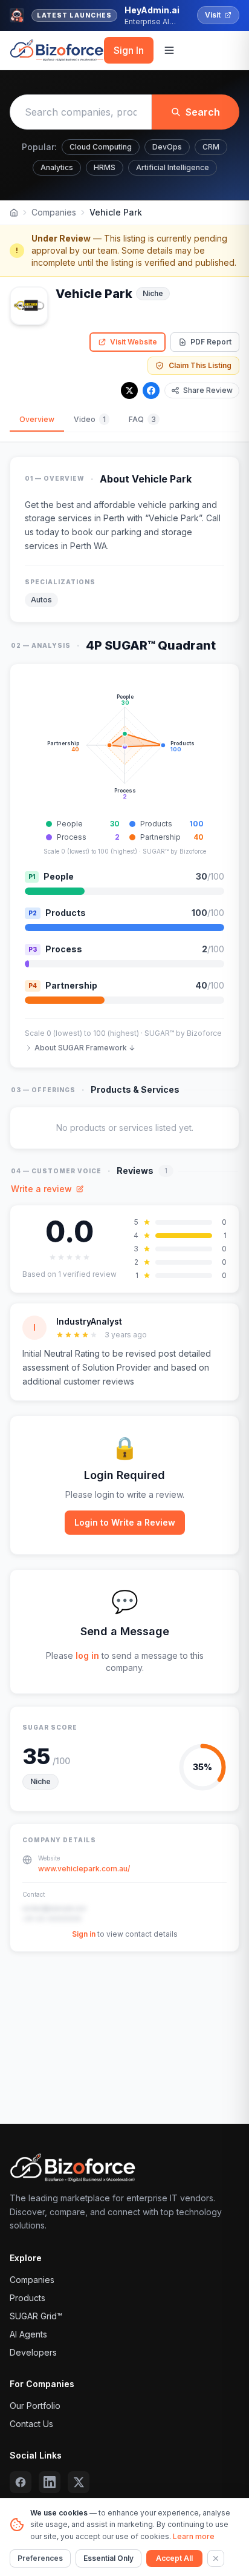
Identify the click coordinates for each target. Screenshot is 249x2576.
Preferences (40, 2558)
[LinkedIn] (50, 2482)
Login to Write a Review (125, 1522)
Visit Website (134, 342)
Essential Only (108, 2558)
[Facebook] (151, 390)
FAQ (142, 419)
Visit (213, 15)
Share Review (208, 390)
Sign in (84, 1934)
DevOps (167, 147)
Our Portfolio (35, 2406)
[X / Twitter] (129, 390)
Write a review (41, 1189)
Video (90, 419)
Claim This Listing (200, 365)
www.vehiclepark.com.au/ (84, 1869)
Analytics (57, 167)
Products (27, 2298)
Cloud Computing (101, 147)
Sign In (129, 50)
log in (87, 1655)
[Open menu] (169, 50)
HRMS (105, 167)
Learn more (194, 2536)
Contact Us (31, 2424)
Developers (33, 2352)
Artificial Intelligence (173, 167)
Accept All (174, 2558)
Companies (54, 212)
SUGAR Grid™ (36, 2316)
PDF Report (211, 342)
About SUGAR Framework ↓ (85, 1048)
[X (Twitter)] (79, 2482)
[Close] (216, 2558)
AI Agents (28, 2334)
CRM (211, 147)
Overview (37, 419)
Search (203, 112)
